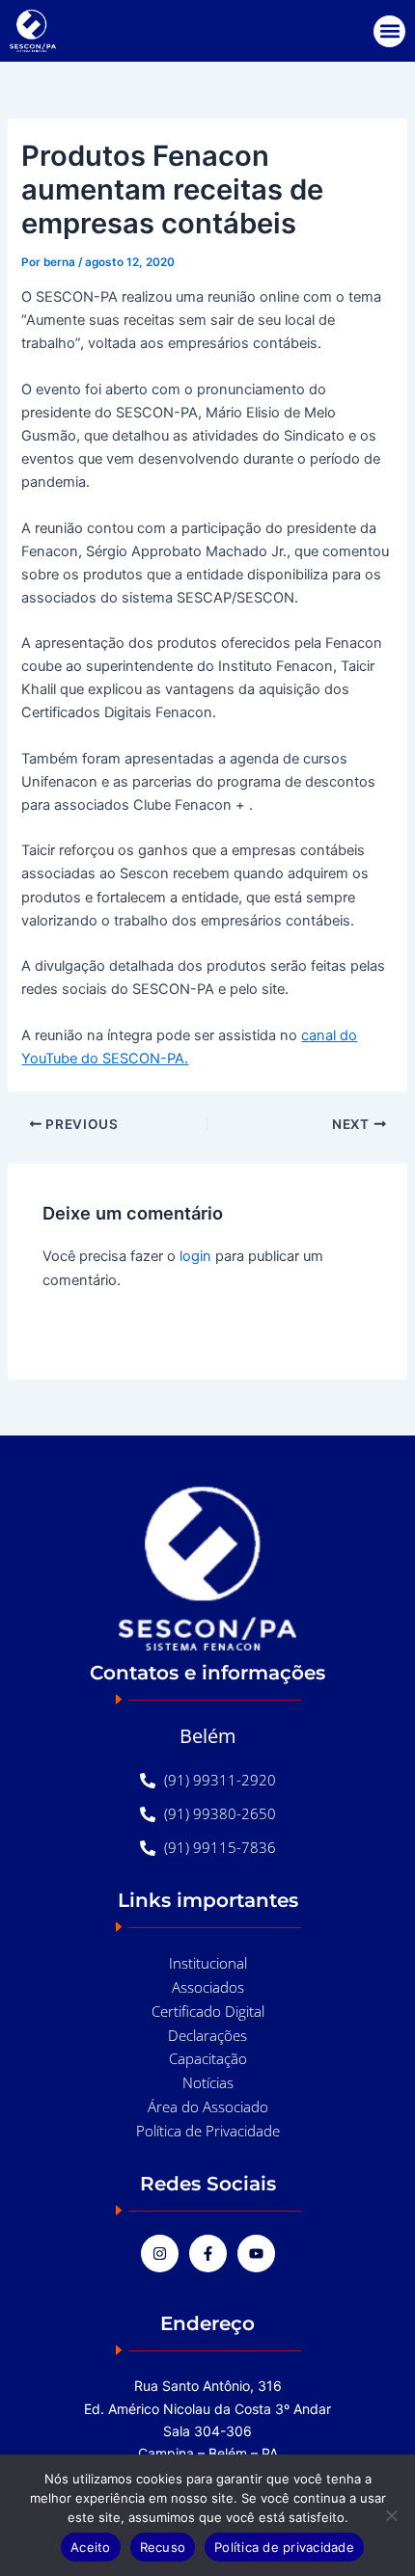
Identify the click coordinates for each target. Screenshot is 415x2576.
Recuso (163, 2547)
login (195, 1256)
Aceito (91, 2547)
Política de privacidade (284, 2547)
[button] (389, 31)
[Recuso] (391, 2515)
